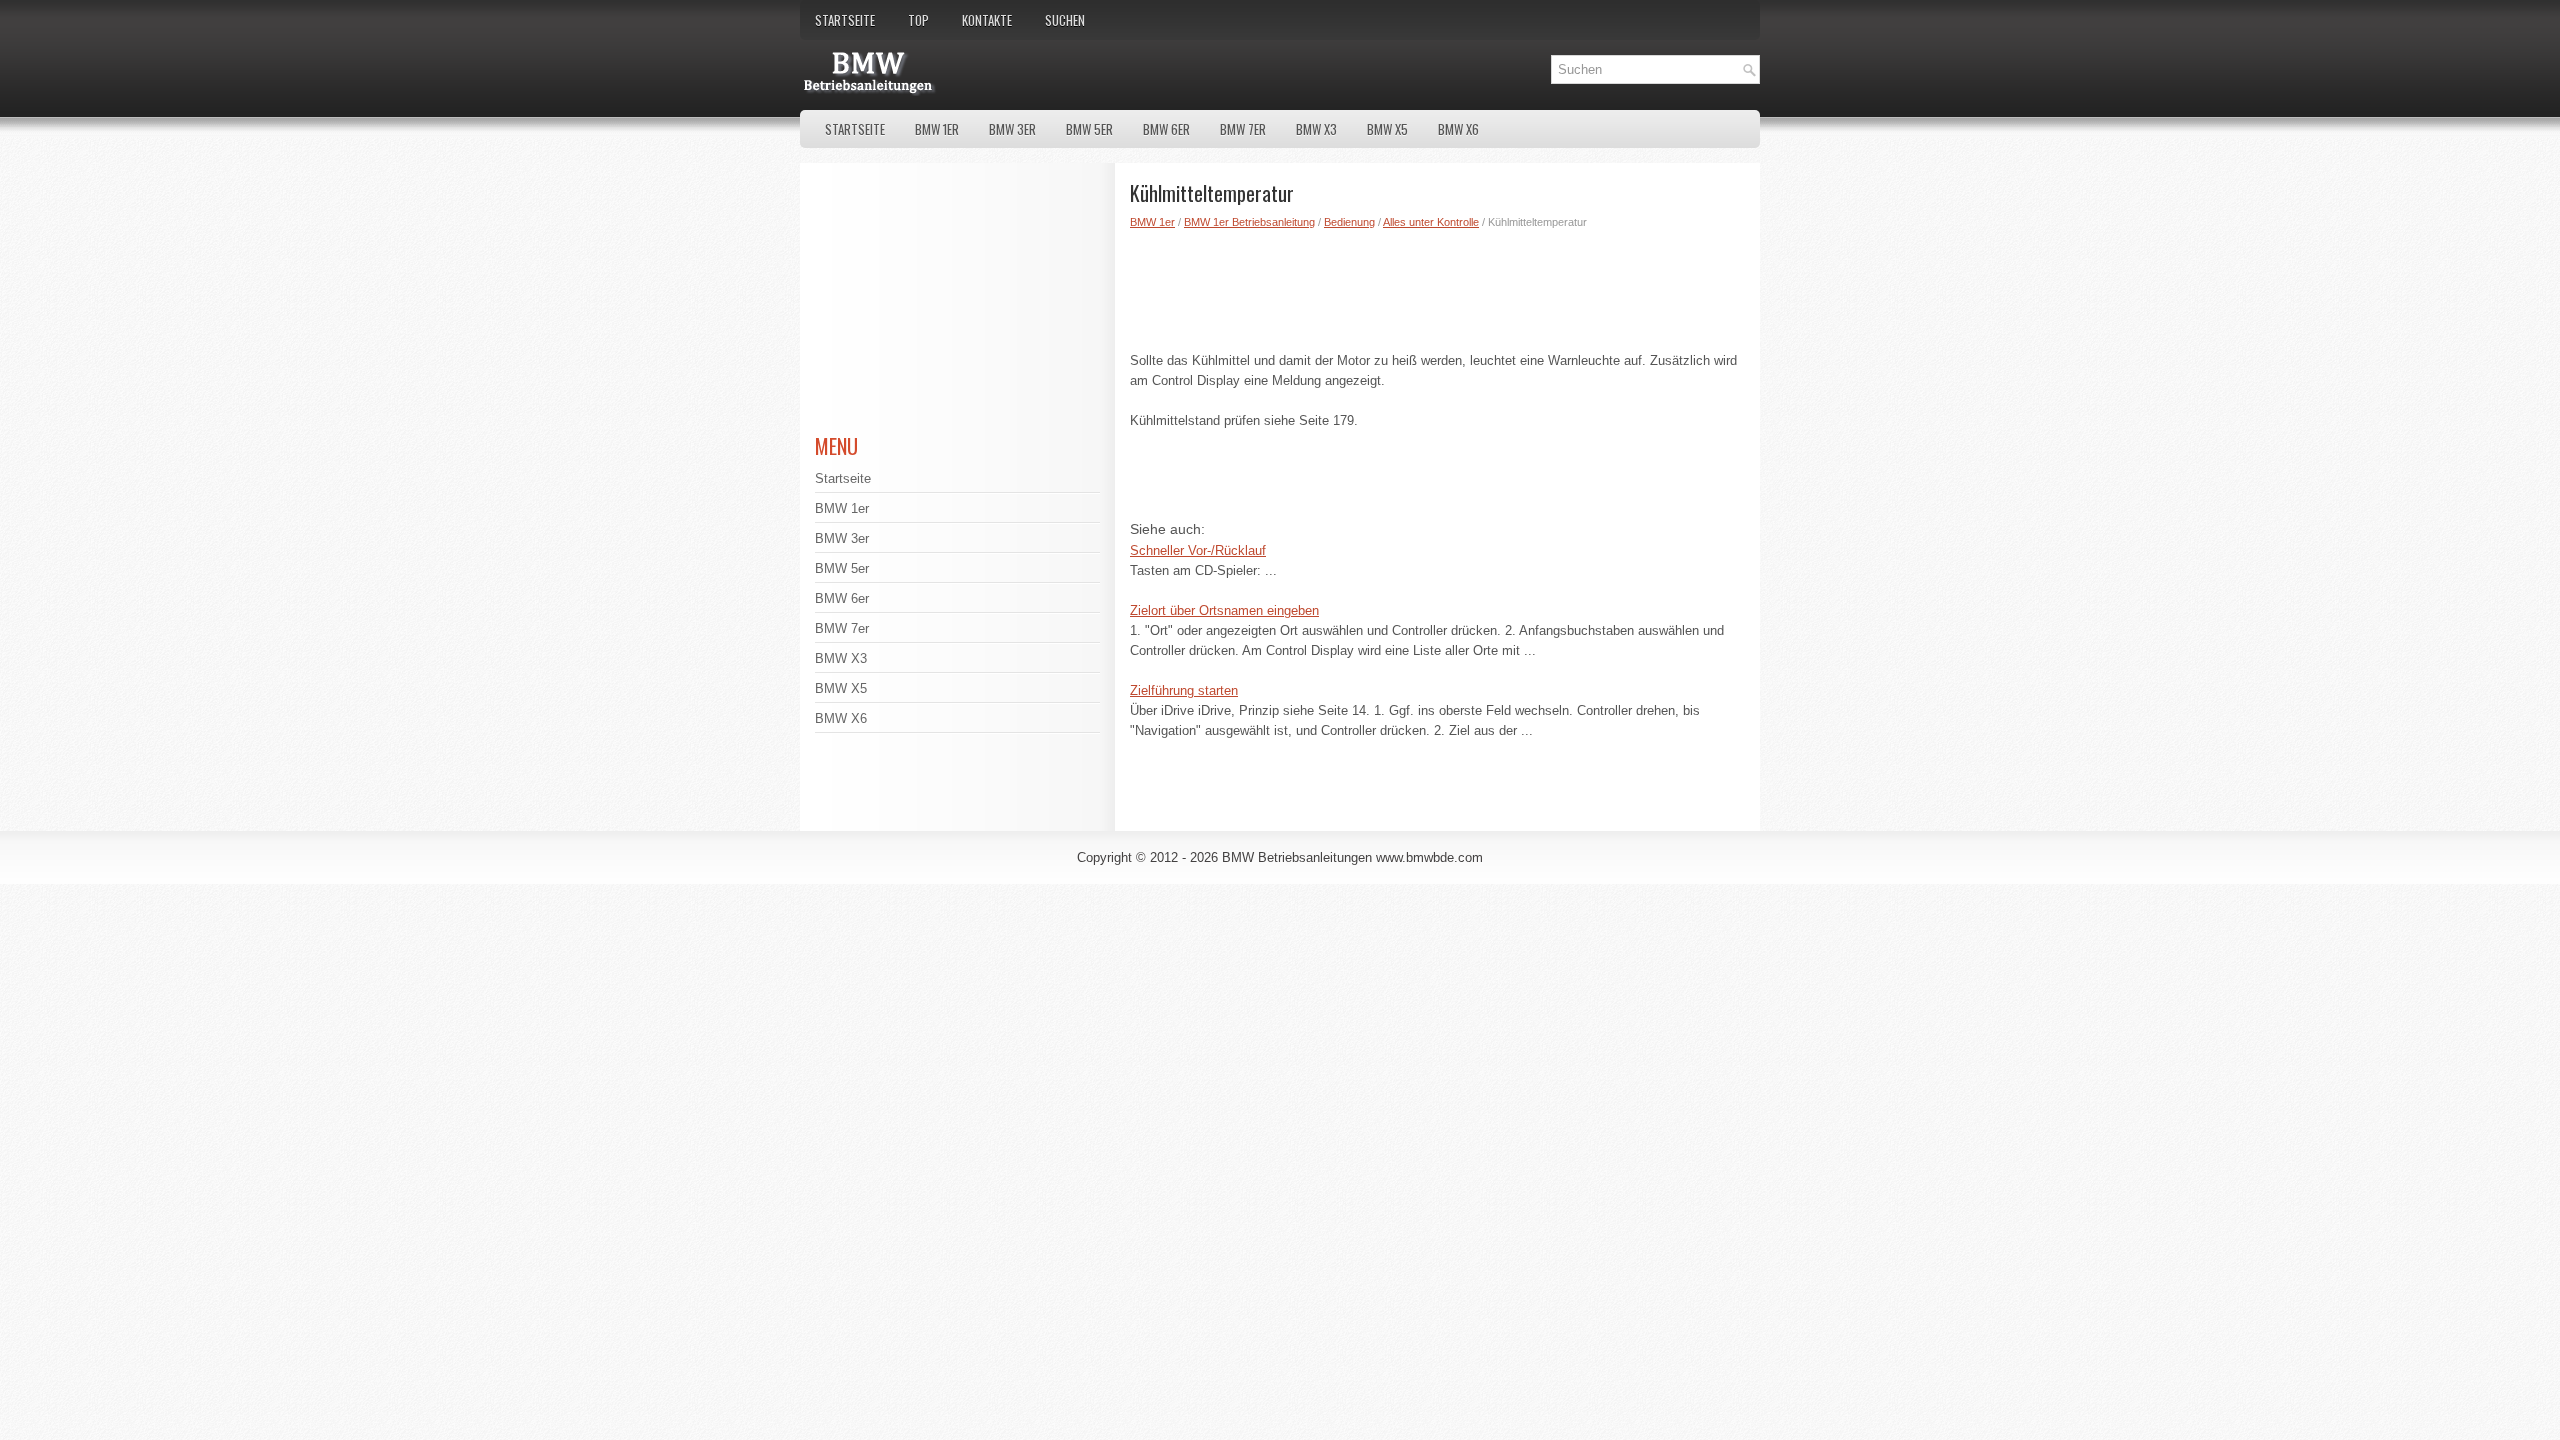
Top (918, 20)
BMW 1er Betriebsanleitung (1249, 222)
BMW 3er (1012, 129)
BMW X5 (1387, 129)
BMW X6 (1458, 129)
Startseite (845, 20)
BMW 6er (1166, 129)
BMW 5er (1089, 129)
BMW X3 (1316, 129)
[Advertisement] (1437, 286)
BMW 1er (937, 129)
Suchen (1065, 20)
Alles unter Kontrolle (1431, 222)
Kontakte (987, 20)
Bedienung (1349, 222)
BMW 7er (1243, 129)
